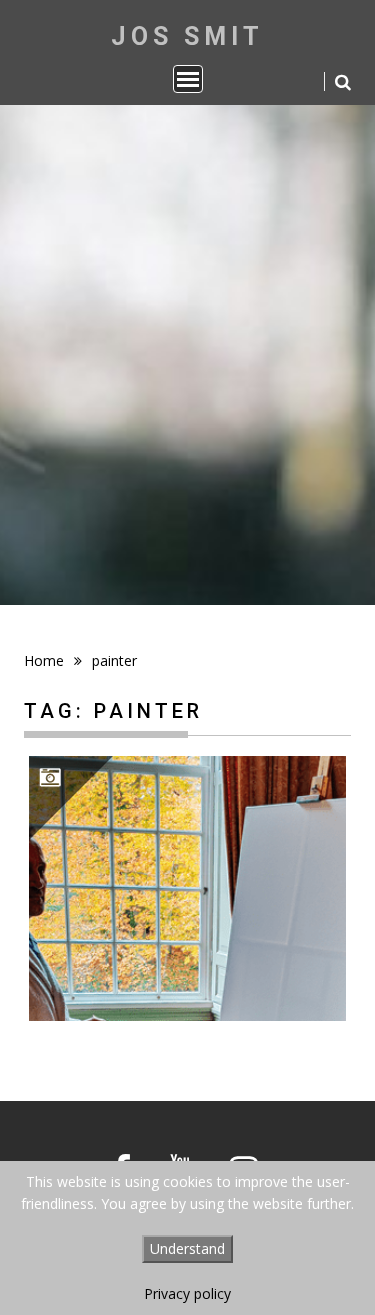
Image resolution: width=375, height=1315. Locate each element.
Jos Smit (187, 36)
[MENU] (188, 79)
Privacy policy (187, 1293)
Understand (187, 1248)
